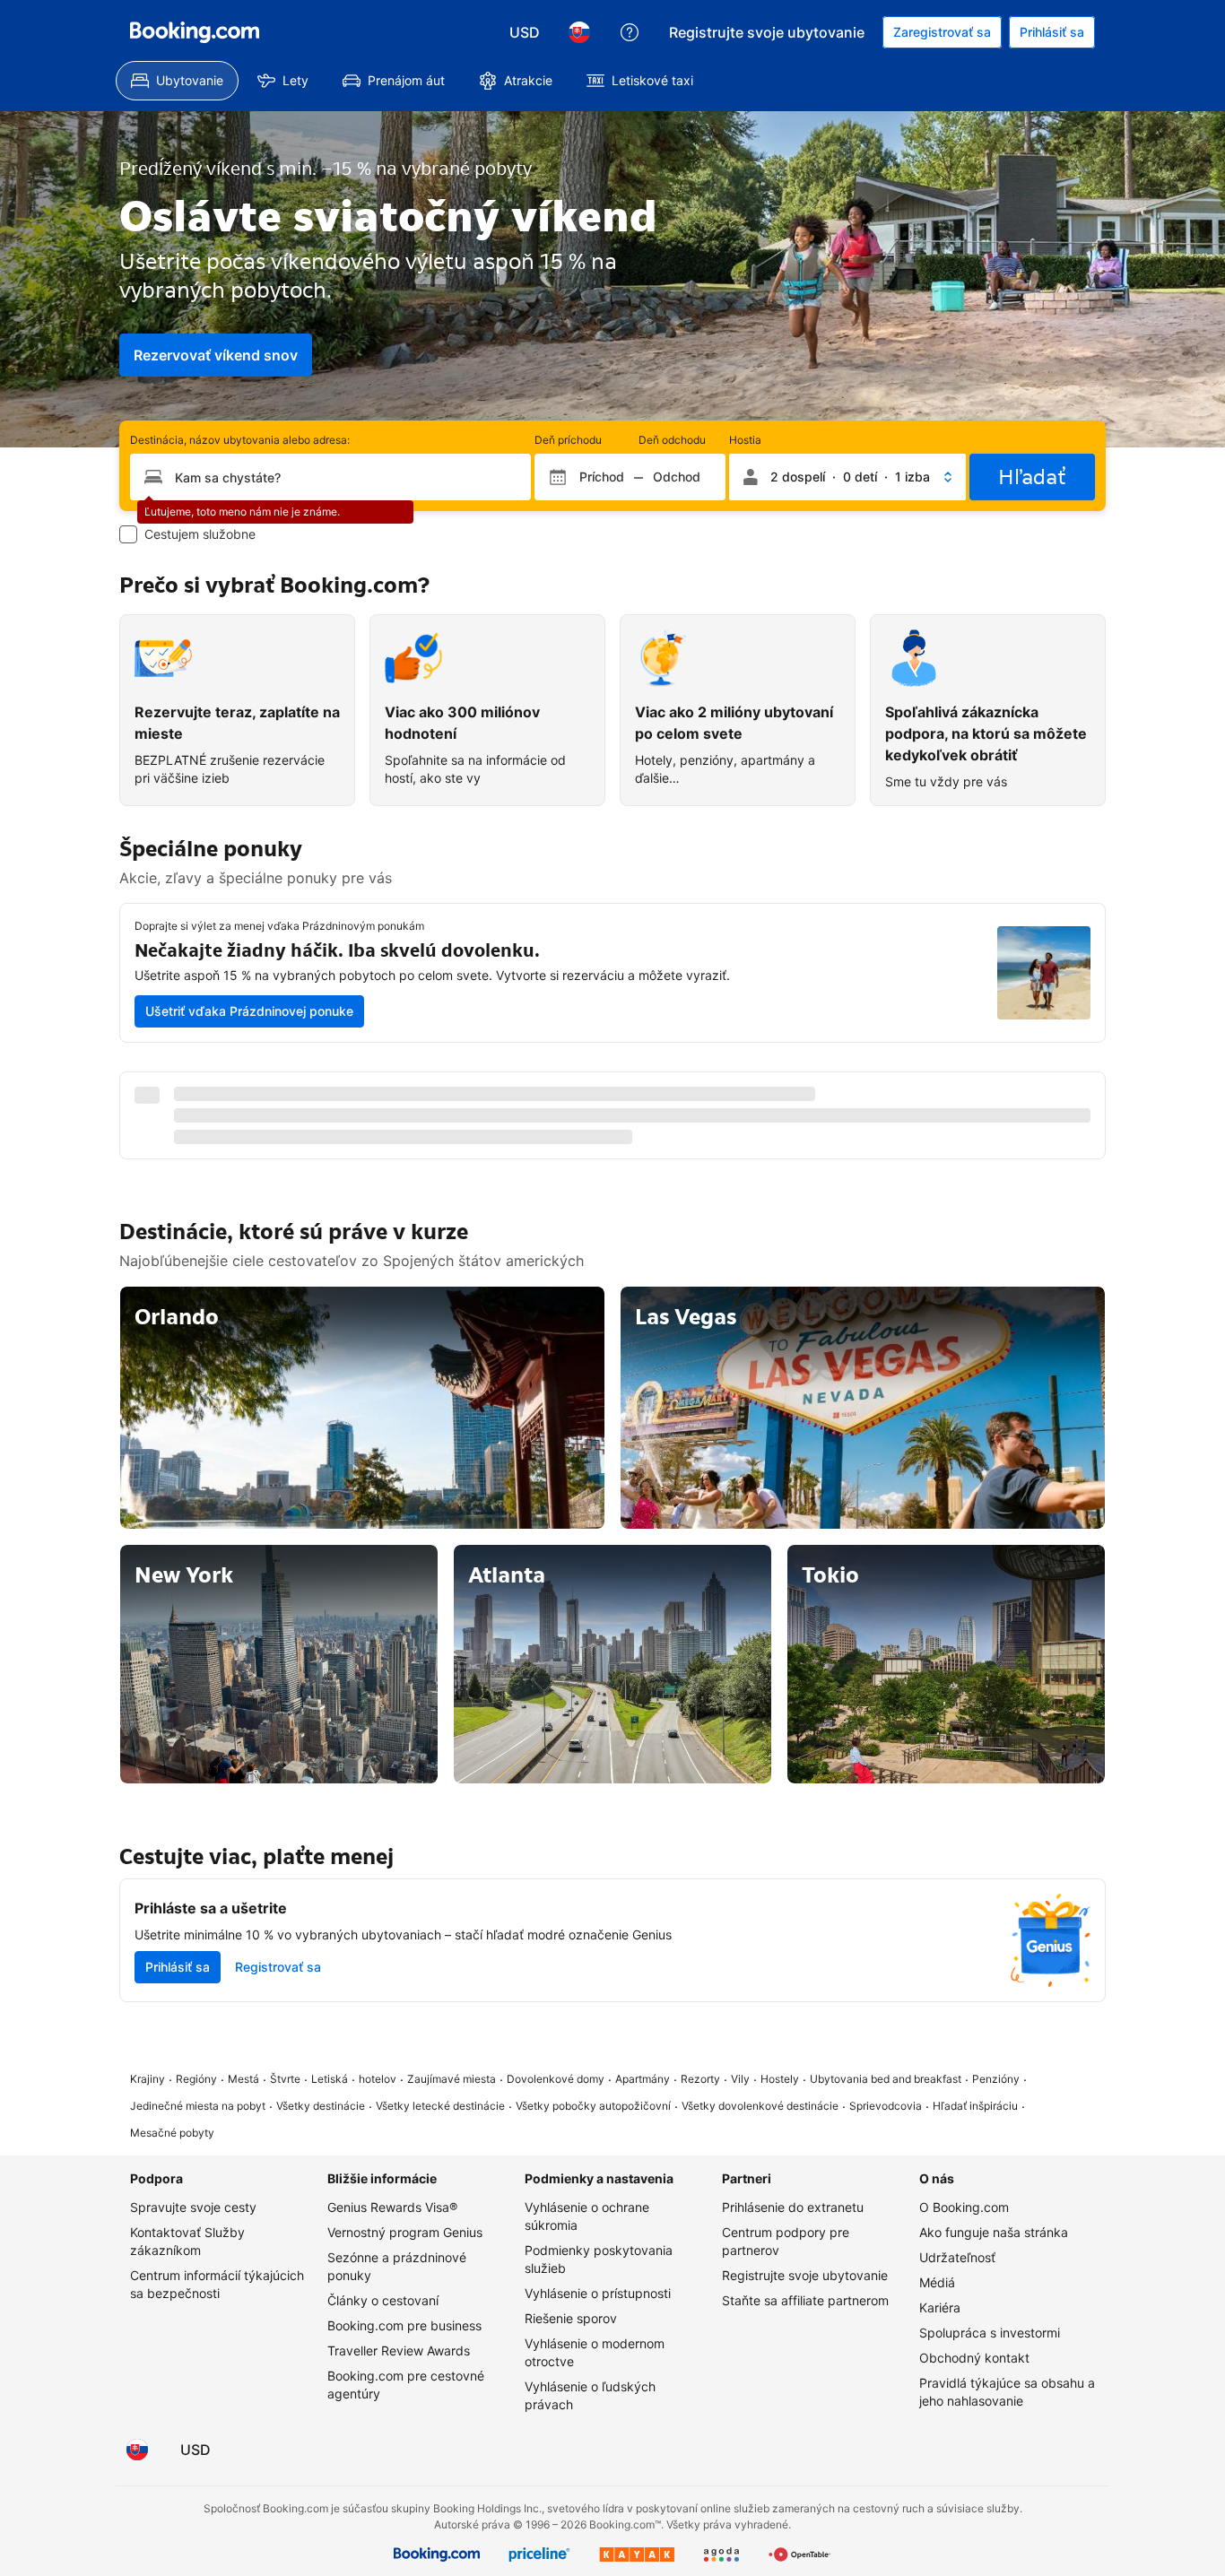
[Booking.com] (195, 32)
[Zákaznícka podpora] (630, 32)
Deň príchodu (568, 440)
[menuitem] (177, 81)
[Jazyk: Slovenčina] (579, 32)
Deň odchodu (672, 440)
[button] (847, 477)
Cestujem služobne (200, 534)
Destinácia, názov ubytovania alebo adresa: (240, 440)
